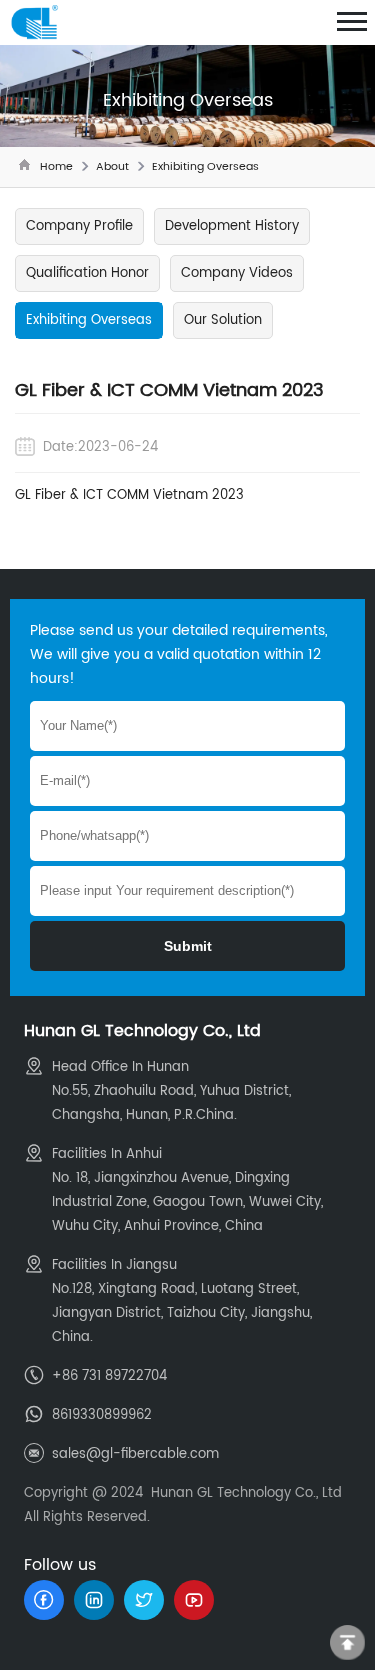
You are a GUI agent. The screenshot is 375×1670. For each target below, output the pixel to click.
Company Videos (237, 273)
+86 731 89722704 (109, 1376)
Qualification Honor (87, 273)
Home (56, 167)
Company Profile (79, 226)
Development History (232, 226)
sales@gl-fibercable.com (135, 1454)
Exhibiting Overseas (205, 167)
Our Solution (223, 320)
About (112, 167)
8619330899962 (102, 1415)
